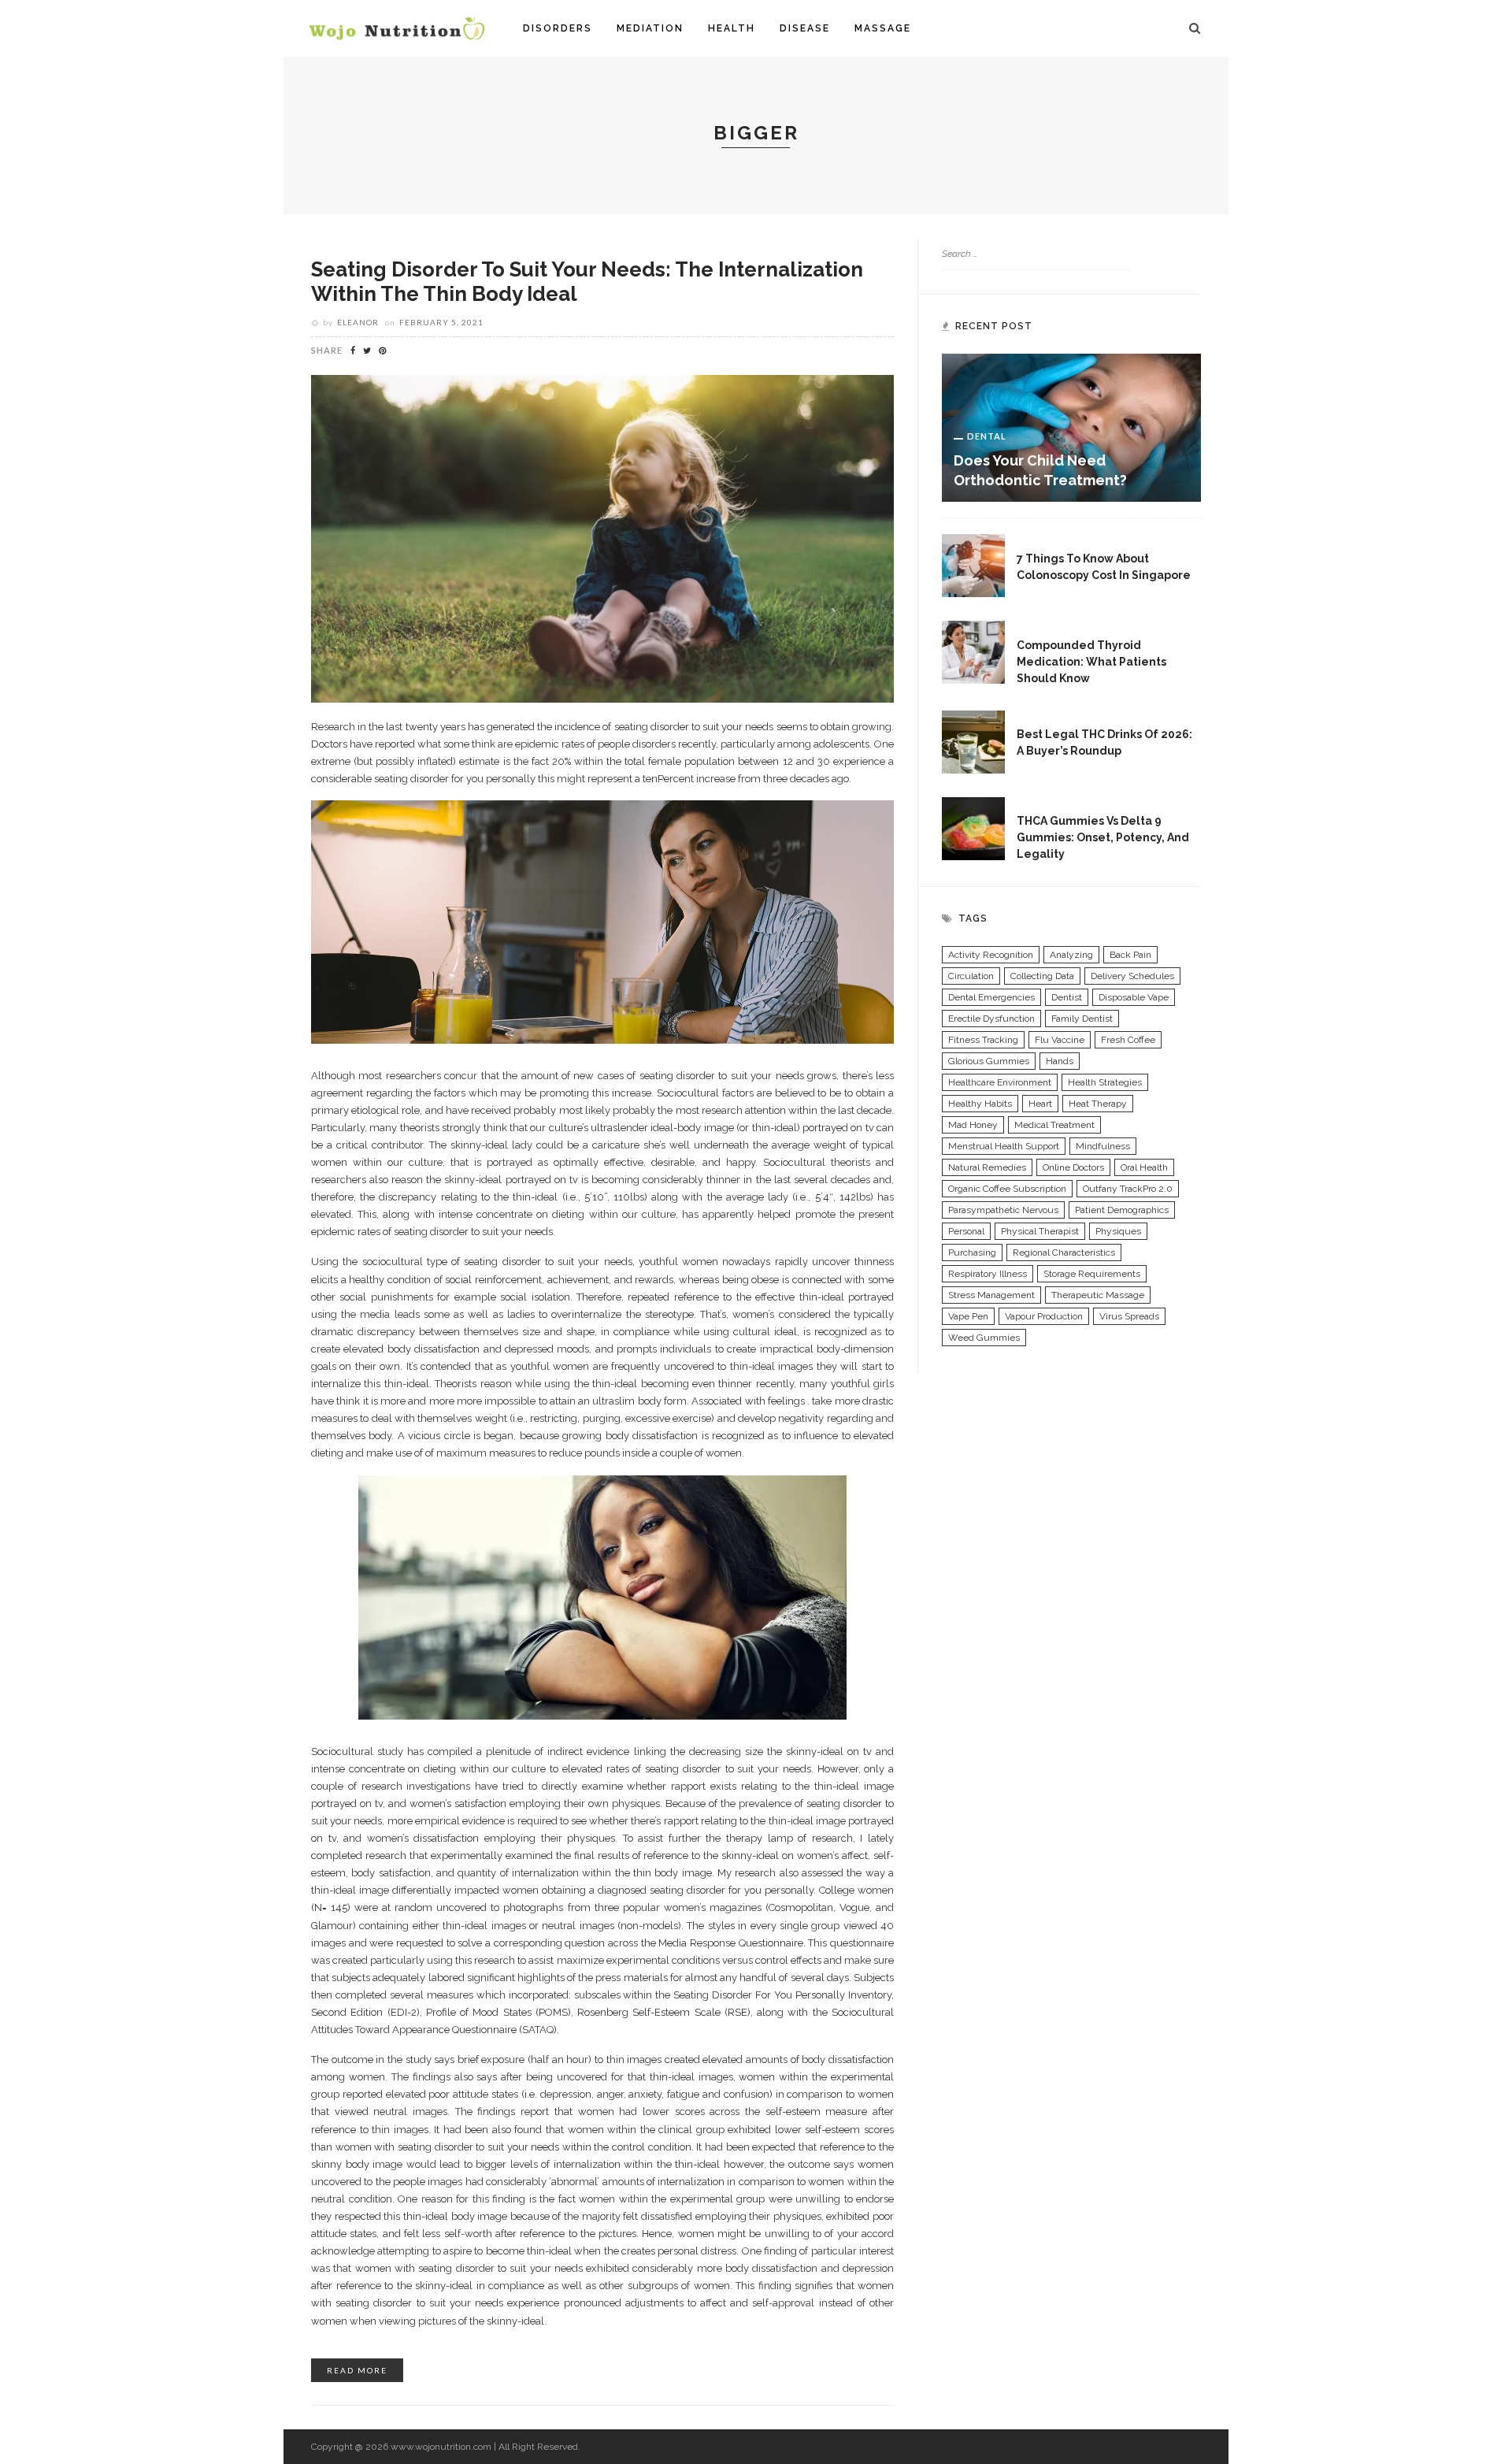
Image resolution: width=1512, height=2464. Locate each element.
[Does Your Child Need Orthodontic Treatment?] (1071, 427)
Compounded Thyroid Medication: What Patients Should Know (1091, 662)
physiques (1118, 1231)
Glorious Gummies (989, 1061)
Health (732, 28)
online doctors (1073, 1167)
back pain (1130, 955)
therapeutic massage (1098, 1295)
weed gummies (984, 1338)
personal (966, 1231)
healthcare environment (1000, 1082)
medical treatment (1054, 1125)
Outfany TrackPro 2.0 (1128, 1189)
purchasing (972, 1252)
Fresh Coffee (1128, 1040)
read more (357, 2370)
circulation (971, 976)
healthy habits (980, 1104)
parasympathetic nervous (1003, 1210)
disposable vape (1134, 997)
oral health (1144, 1167)
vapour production (1044, 1316)
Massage (883, 28)
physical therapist (1040, 1231)
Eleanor (358, 322)
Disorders (558, 28)
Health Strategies (1105, 1082)
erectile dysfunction (991, 1019)
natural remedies (987, 1167)
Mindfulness (1103, 1146)
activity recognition (991, 955)
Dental (987, 436)
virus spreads (1129, 1316)
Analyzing (1071, 955)
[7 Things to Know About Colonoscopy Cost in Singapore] (973, 565)
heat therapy (1098, 1104)
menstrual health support (1004, 1146)
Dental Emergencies (991, 997)
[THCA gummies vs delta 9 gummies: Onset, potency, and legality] (973, 827)
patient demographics (1122, 1210)
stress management (991, 1295)
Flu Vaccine (1060, 1040)
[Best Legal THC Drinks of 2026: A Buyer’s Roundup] (973, 740)
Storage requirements (1092, 1274)
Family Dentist (1082, 1019)
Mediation (650, 28)
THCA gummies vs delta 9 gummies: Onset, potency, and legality (1103, 837)
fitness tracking (983, 1040)
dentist (1067, 997)
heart (1040, 1104)
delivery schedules (1132, 976)
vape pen (968, 1316)
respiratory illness (988, 1274)
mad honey (973, 1125)
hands (1060, 1061)
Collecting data (1042, 976)
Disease (805, 28)
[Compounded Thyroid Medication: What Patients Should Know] (973, 651)
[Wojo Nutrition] (397, 28)
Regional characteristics (1064, 1252)
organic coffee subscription (1007, 1189)
